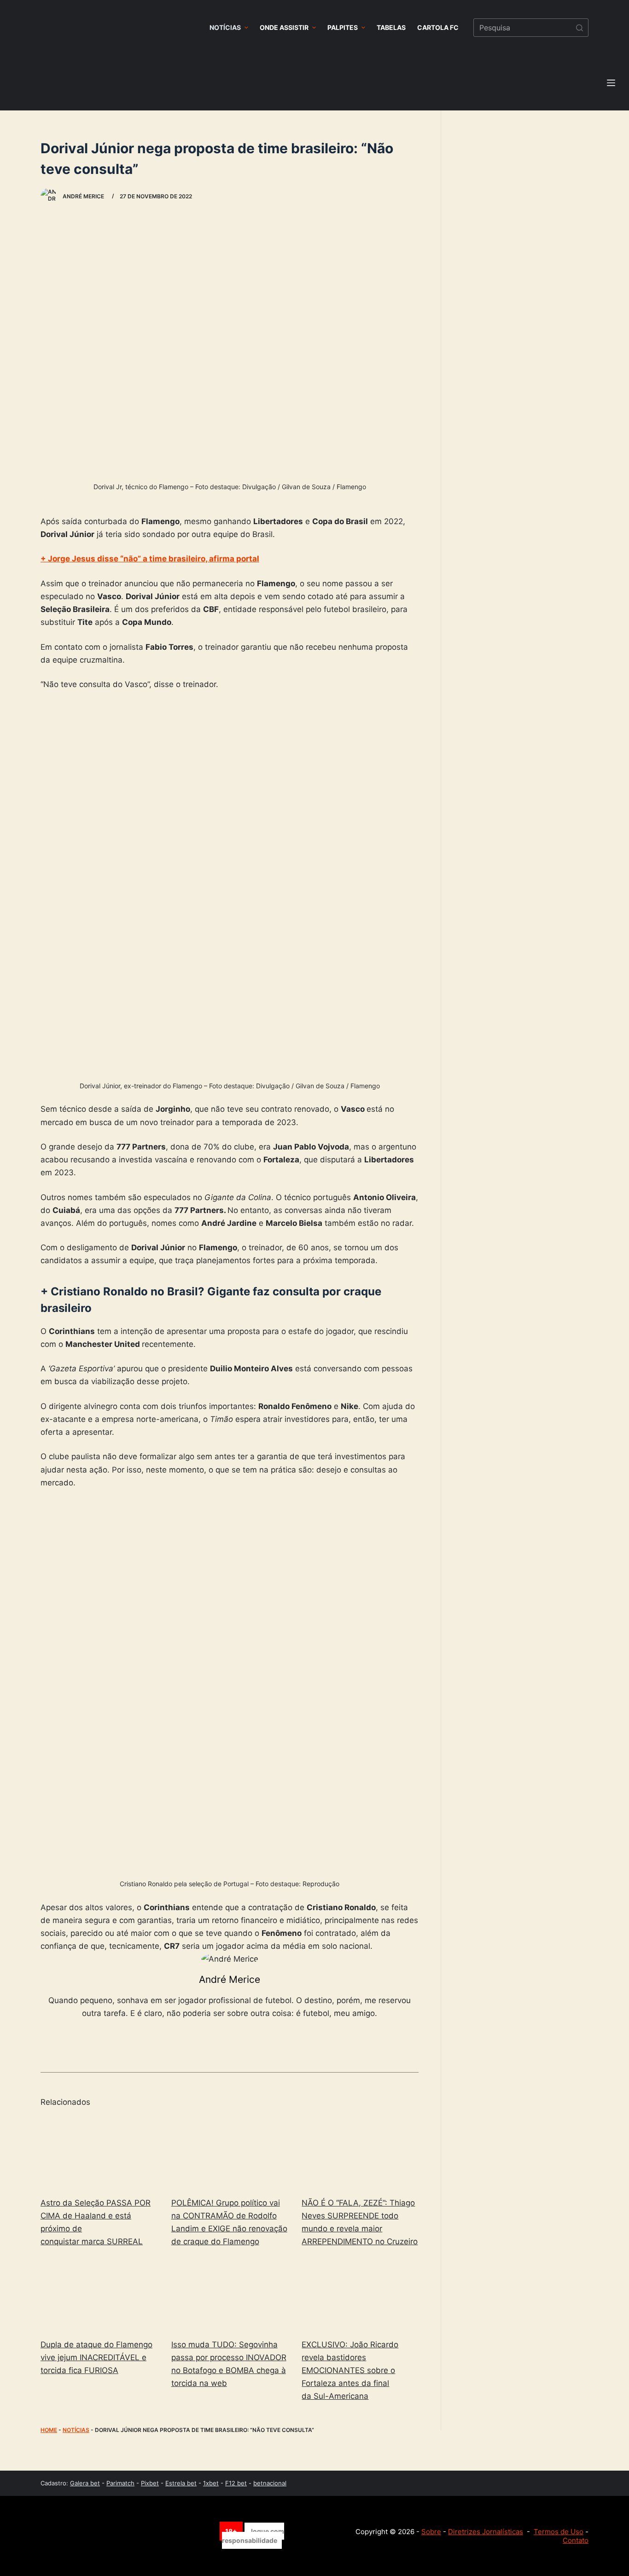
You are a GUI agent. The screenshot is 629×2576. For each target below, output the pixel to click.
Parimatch (120, 2483)
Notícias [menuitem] (225, 27)
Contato (576, 2540)
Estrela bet (181, 2483)
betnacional (270, 2483)
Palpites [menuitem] (343, 27)
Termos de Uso (559, 2532)
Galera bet (85, 2483)
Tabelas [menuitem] (391, 27)
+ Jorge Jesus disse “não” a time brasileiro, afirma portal (150, 559)
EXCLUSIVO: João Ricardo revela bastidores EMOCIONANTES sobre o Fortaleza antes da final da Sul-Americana (350, 2370)
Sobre (431, 2532)
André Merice (230, 1979)
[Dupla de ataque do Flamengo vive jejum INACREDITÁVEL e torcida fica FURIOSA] (99, 2295)
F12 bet (236, 2483)
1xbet (211, 2483)
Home (49, 2430)
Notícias (76, 2430)
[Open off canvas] (611, 83)
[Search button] (579, 28)
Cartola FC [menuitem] (438, 27)
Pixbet (150, 2483)
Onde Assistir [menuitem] (284, 27)
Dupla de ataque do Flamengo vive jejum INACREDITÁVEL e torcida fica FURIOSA (96, 2357)
